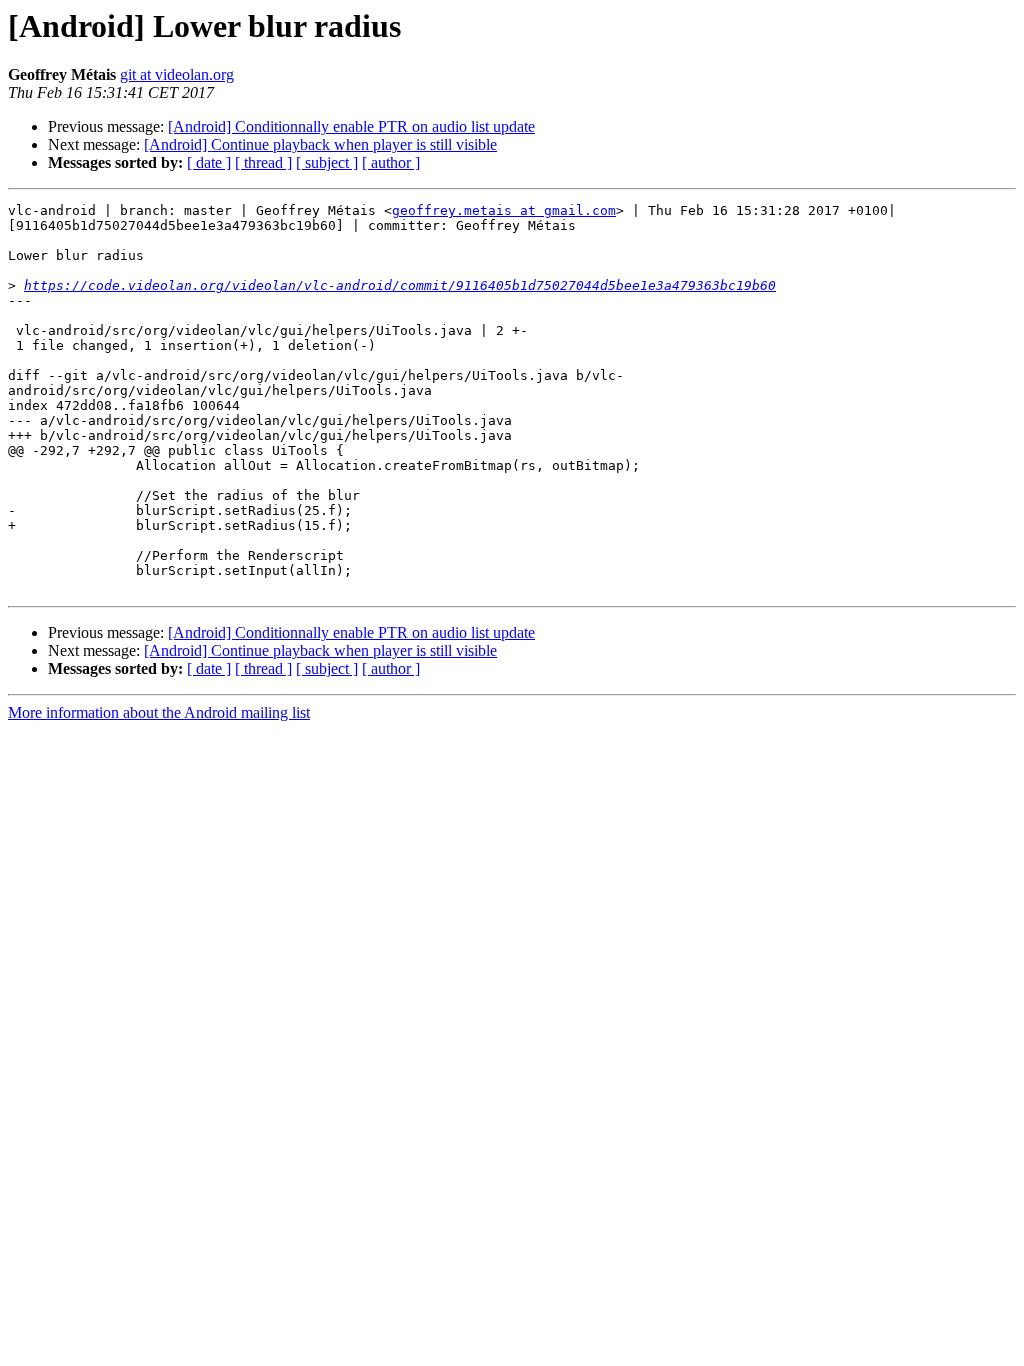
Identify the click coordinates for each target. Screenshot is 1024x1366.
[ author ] (391, 162)
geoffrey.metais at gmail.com (504, 210)
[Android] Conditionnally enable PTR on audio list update (351, 126)
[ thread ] (263, 162)
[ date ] (209, 162)
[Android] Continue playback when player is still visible (320, 144)
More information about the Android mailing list (159, 712)
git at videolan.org (177, 74)
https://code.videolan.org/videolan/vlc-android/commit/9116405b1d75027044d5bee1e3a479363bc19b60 (400, 285)
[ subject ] (327, 162)
